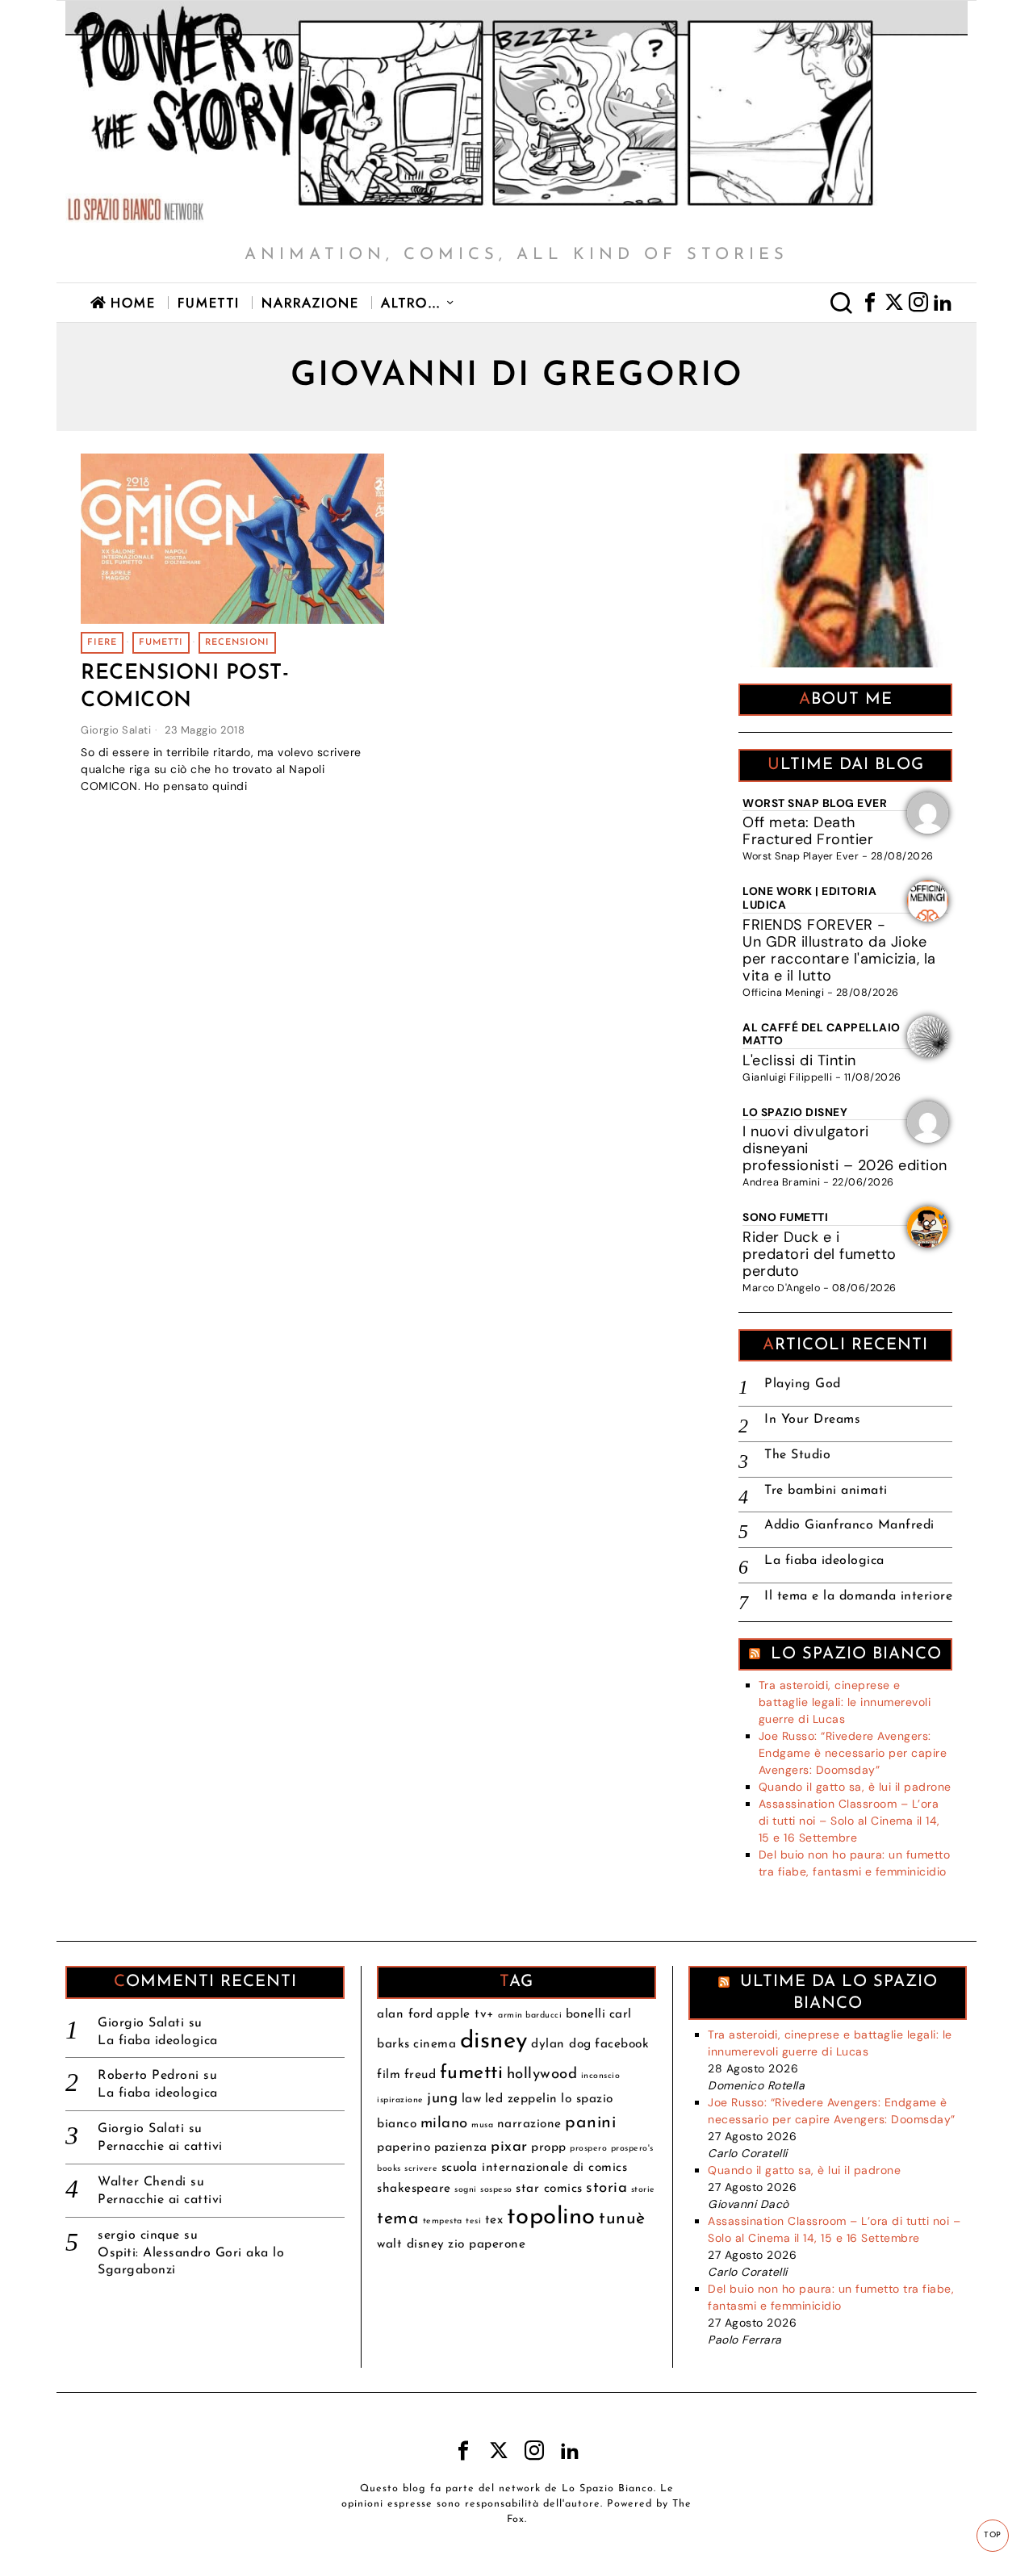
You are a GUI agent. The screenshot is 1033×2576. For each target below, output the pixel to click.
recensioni (237, 643)
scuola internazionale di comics (535, 2168)
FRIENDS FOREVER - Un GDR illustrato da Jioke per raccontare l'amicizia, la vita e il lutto (839, 950)
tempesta (443, 2221)
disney (494, 2041)
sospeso (496, 2190)
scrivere (421, 2169)
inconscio (601, 2076)
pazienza (461, 2147)
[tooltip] (870, 303)
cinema (435, 2044)
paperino (404, 2147)
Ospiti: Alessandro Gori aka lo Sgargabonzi (191, 2262)
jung (442, 2099)
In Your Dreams (812, 1420)
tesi (473, 2221)
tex (494, 2220)
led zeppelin (521, 2099)
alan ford (405, 2014)
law (472, 2099)
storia (606, 2188)
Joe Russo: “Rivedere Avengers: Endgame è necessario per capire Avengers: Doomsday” (853, 1753)
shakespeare (414, 2189)
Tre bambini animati (826, 1491)
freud (420, 2075)
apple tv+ (466, 2014)
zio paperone (487, 2244)
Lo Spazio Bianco (856, 1654)
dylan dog (561, 2044)
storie (643, 2190)
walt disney (411, 2244)
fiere (102, 643)
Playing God (803, 1384)
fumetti (161, 643)
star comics (549, 2189)
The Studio (797, 1455)
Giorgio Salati (116, 730)
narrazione (529, 2124)
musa (482, 2125)
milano (444, 2124)
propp (549, 2147)
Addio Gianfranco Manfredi (849, 1525)
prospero (588, 2149)
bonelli (586, 2014)
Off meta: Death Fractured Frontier (808, 831)
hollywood (542, 2074)
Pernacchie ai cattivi (160, 2147)
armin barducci (530, 2016)
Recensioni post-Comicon (185, 687)
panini (590, 2123)
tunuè (622, 2219)
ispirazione (400, 2100)
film (389, 2075)
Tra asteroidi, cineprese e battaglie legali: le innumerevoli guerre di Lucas (845, 1702)
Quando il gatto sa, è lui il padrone (855, 1787)
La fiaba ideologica (824, 1561)
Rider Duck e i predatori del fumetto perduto (820, 1254)
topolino (551, 2217)
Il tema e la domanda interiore (858, 1596)
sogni (466, 2190)
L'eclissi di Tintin (799, 1060)
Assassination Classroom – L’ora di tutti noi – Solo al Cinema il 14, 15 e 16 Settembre (849, 1821)
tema (398, 2219)
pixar (509, 2147)
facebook (622, 2044)
